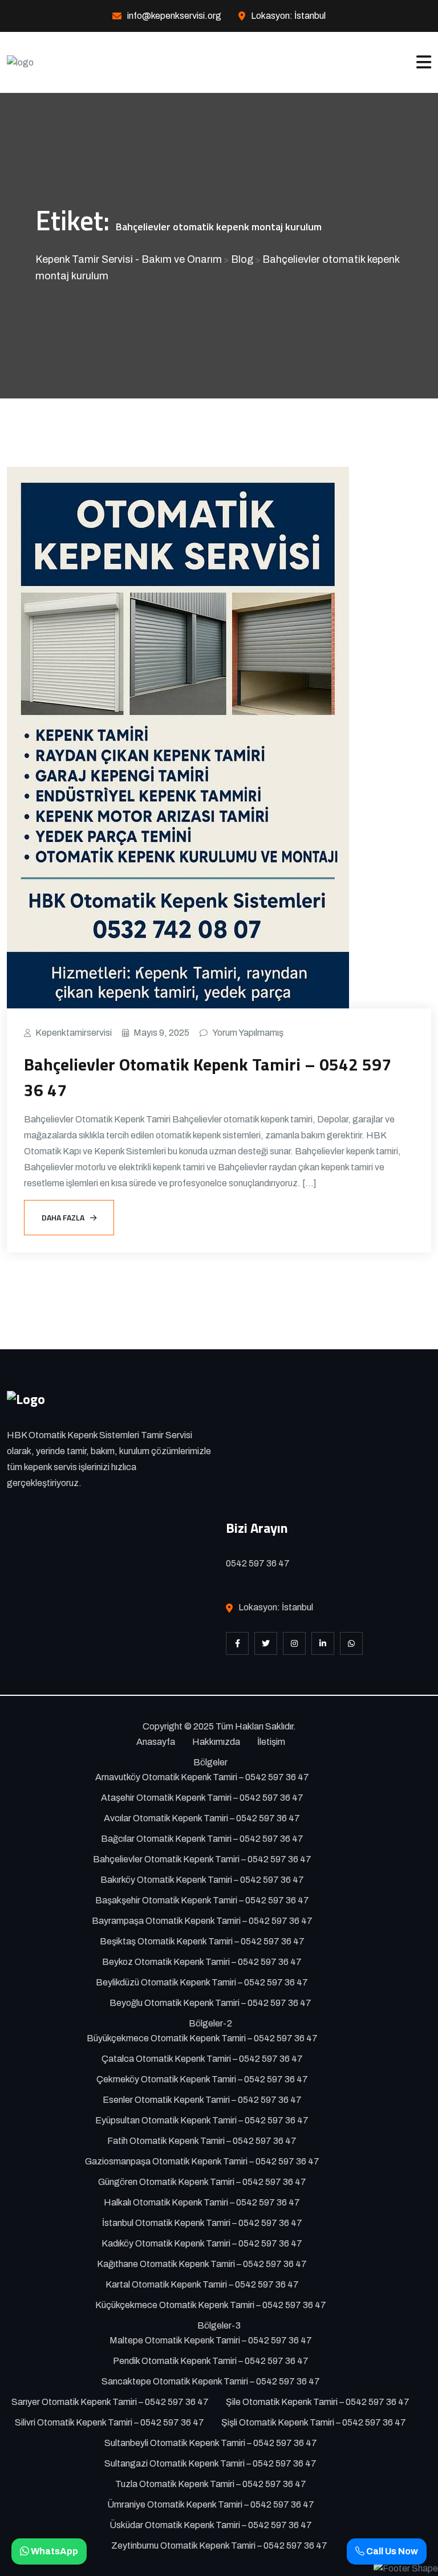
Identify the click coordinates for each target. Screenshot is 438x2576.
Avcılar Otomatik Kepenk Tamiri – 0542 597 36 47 (202, 1818)
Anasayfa (156, 1742)
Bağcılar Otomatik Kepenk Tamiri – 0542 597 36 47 (202, 1839)
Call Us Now (391, 2551)
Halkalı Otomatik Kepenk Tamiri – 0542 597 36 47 (202, 2202)
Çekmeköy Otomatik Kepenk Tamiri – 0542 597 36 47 (202, 2079)
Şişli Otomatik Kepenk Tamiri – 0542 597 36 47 (314, 2422)
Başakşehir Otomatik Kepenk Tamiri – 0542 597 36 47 (202, 1900)
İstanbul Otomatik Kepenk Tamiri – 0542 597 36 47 (202, 2223)
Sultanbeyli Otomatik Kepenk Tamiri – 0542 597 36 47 (211, 2443)
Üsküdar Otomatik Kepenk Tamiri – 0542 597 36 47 (211, 2525)
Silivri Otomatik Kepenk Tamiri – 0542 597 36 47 (109, 2422)
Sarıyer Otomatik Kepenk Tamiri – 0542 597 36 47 (110, 2402)
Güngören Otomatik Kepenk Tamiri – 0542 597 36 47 (202, 2182)
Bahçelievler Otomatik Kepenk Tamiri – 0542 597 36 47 (208, 1077)
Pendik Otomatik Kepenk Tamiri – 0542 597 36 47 (211, 2361)
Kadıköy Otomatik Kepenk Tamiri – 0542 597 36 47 (202, 2243)
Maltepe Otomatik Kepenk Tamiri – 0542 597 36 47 (211, 2340)
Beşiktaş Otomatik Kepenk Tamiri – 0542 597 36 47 (202, 1941)
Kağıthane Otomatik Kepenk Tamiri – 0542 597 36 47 (202, 2264)
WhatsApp (54, 2551)
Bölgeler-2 (210, 2023)
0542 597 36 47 (258, 1563)
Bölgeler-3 (219, 2325)
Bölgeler (210, 1762)
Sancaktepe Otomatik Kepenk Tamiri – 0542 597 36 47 (211, 2381)
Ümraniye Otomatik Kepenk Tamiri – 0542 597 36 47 (211, 2504)
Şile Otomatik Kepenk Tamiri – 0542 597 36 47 (318, 2402)
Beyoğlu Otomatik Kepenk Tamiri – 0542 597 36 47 (210, 2003)
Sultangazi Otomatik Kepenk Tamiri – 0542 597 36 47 (210, 2463)
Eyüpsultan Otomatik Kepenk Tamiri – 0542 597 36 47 (202, 2120)
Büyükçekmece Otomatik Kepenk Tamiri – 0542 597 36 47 (202, 2038)
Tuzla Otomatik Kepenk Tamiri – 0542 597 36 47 (211, 2484)
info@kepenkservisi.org (174, 16)
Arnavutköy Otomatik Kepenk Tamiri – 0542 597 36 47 (202, 1777)
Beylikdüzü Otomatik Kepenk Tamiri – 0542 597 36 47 (202, 1982)
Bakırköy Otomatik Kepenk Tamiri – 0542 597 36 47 (202, 1880)
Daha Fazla (63, 1217)
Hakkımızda (216, 1742)
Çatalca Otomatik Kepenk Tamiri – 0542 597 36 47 (202, 2059)
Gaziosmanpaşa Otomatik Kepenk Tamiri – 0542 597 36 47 (202, 2161)
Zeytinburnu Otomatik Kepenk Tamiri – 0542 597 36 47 (219, 2546)
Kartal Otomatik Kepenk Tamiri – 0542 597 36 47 (202, 2284)
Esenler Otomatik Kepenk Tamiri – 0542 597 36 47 (202, 2100)
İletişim (271, 1742)
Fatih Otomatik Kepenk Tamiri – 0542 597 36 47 (202, 2141)
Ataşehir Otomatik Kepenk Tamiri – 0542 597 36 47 (202, 1798)
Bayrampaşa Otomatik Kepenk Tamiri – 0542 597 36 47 (202, 1921)
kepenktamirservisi (74, 1033)
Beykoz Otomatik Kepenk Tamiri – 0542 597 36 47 (202, 1962)
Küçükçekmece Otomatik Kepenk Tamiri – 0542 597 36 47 (211, 2305)
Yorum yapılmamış (248, 1033)
